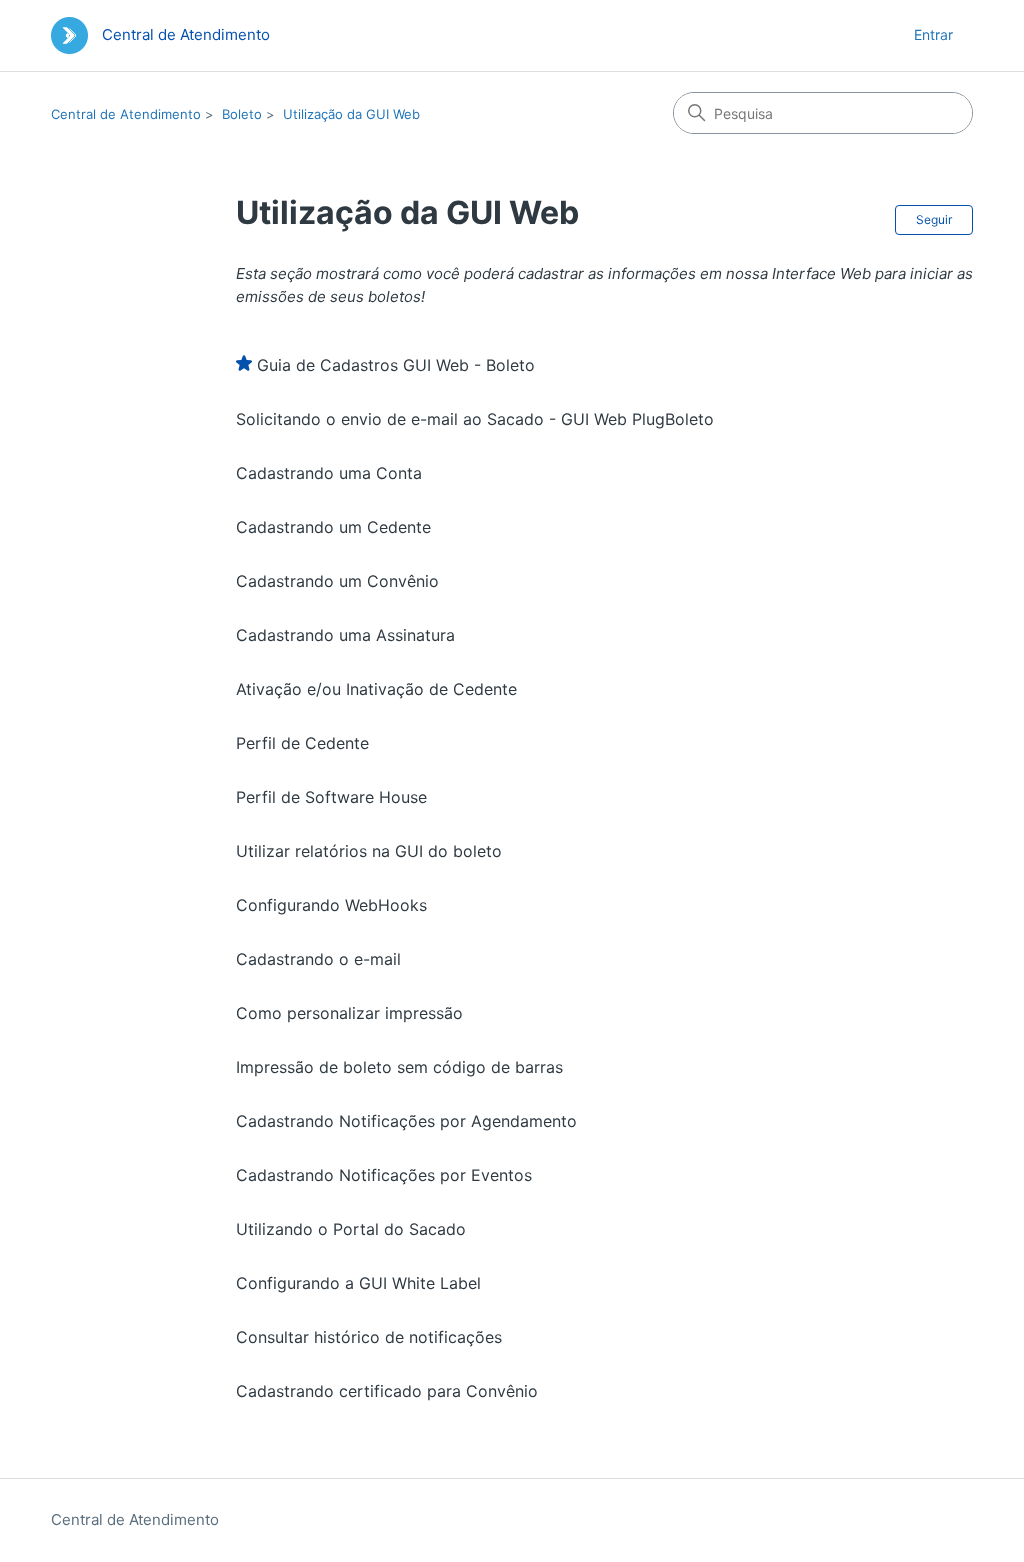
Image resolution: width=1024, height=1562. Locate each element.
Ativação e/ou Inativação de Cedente (376, 689)
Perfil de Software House (331, 797)
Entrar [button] (933, 34)
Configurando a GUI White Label (358, 1283)
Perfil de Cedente (302, 743)
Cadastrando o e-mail (318, 959)
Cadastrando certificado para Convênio (387, 1391)
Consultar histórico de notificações (369, 1337)
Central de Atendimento (126, 114)
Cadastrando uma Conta (329, 473)
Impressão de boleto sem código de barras (399, 1067)
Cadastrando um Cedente (333, 527)
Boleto (242, 114)
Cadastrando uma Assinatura (345, 635)
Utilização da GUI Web (351, 114)
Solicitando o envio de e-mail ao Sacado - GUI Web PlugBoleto (475, 419)
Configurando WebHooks (331, 905)
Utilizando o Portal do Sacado (351, 1229)
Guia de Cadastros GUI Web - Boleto (396, 365)
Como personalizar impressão (349, 1013)
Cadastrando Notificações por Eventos (384, 1175)
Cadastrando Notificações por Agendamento (406, 1121)
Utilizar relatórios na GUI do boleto (369, 851)
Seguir (934, 219)
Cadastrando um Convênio (337, 581)
